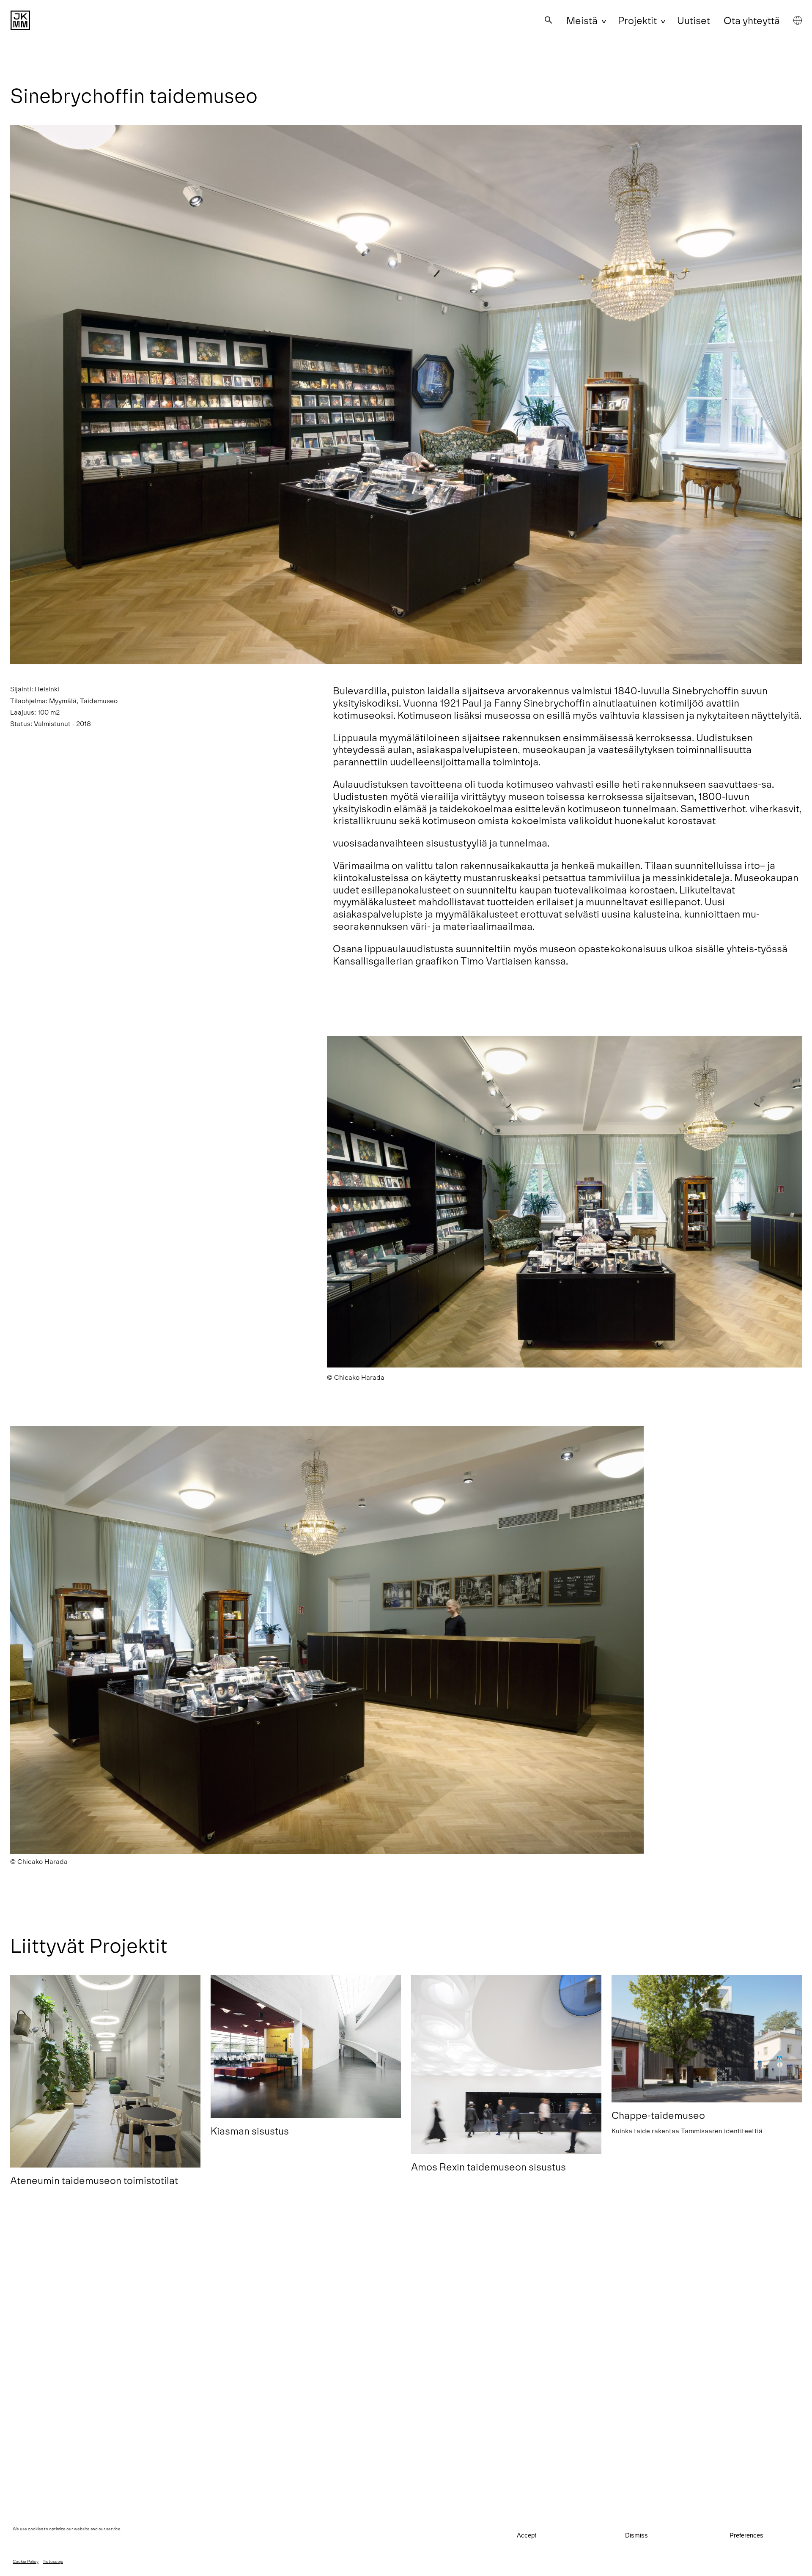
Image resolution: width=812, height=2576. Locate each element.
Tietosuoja (53, 2561)
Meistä (582, 20)
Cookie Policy (26, 2561)
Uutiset (694, 20)
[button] (549, 20)
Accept (527, 2535)
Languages (798, 20)
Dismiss (636, 2535)
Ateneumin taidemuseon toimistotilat (94, 2180)
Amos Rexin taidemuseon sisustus (488, 2166)
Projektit (637, 20)
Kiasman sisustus (250, 2131)
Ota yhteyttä (752, 20)
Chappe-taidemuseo (658, 2115)
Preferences (746, 2535)
